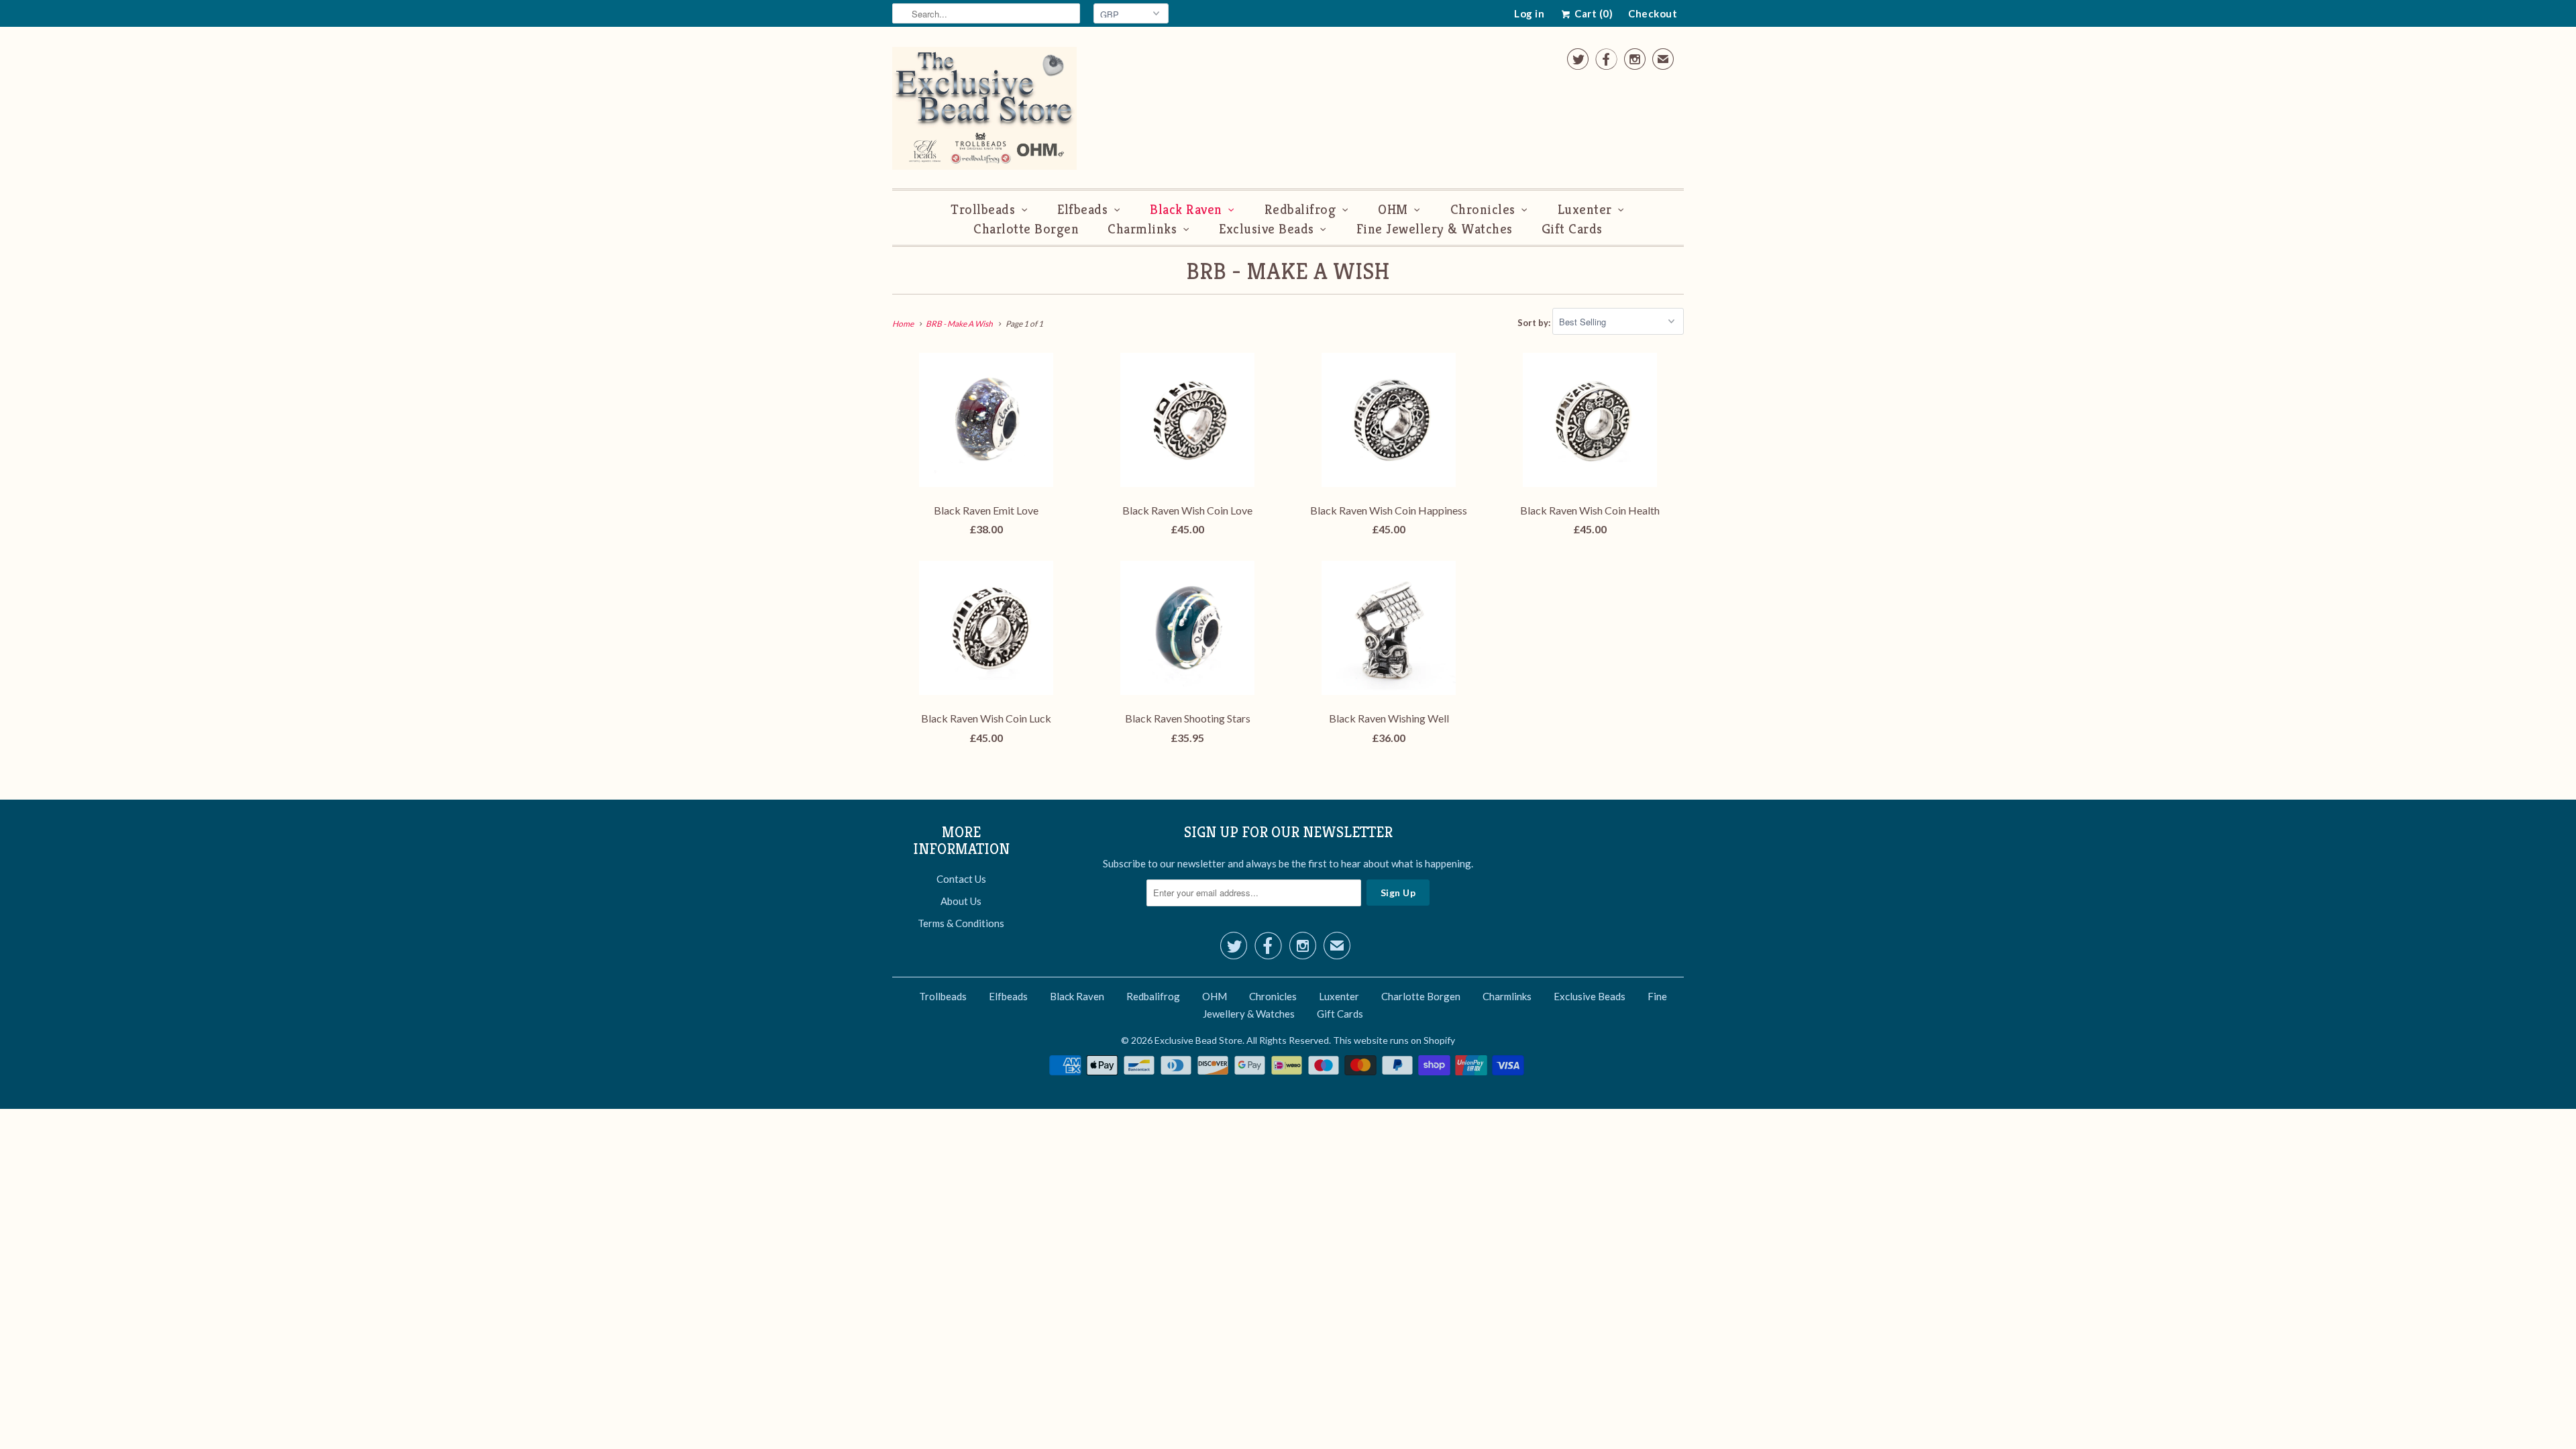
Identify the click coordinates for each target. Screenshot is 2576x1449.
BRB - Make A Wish (1288, 271)
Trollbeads (983, 210)
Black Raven (1186, 210)
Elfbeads (1082, 210)
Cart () (1593, 13)
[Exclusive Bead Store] (984, 111)
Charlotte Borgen (1026, 229)
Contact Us (961, 879)
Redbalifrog (1300, 210)
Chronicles (1483, 210)
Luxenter (1585, 210)
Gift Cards (1572, 229)
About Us (961, 901)
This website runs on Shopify (1394, 1040)
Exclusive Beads (1267, 229)
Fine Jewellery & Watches (1435, 229)
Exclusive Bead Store (1198, 1040)
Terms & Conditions (961, 923)
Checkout (1653, 13)
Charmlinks (1142, 229)
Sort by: (1535, 322)
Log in (1529, 13)
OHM (1393, 210)
